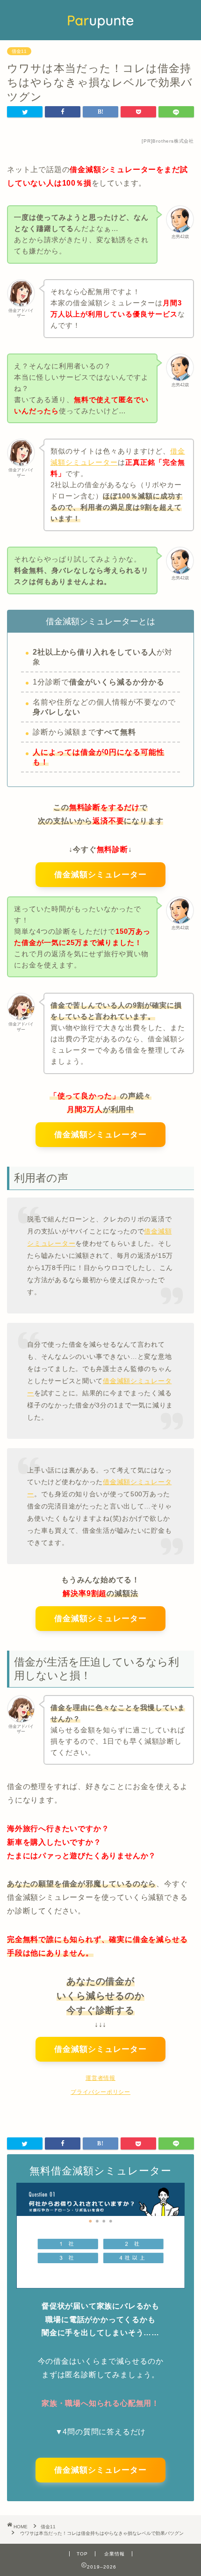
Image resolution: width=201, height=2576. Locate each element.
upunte (100, 20)
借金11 (19, 51)
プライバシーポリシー (100, 2092)
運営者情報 (100, 2078)
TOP (82, 2554)
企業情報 (115, 2554)
